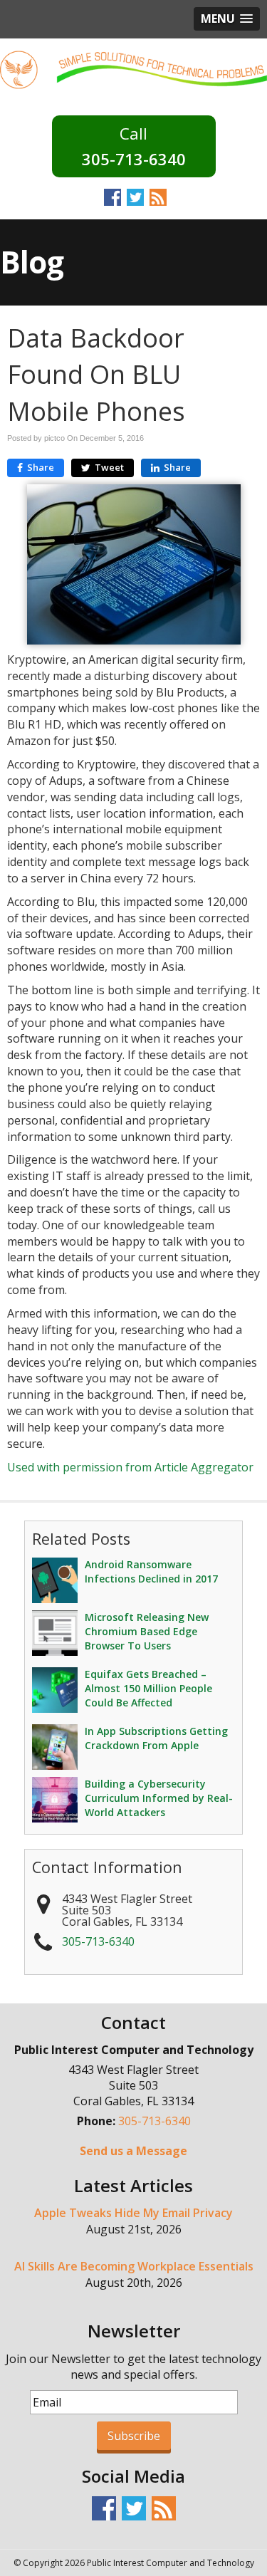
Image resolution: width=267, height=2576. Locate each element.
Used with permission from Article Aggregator (130, 1467)
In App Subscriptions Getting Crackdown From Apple (156, 1738)
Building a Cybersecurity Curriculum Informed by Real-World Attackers (159, 1798)
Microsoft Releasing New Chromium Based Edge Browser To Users (147, 1631)
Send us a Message (133, 2151)
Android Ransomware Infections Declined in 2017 (151, 1571)
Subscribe (134, 2436)
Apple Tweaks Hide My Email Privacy (133, 2213)
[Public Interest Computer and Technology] (133, 68)
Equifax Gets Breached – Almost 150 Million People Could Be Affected (148, 1688)
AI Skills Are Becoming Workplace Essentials (134, 2266)
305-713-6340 (134, 159)
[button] (227, 19)
